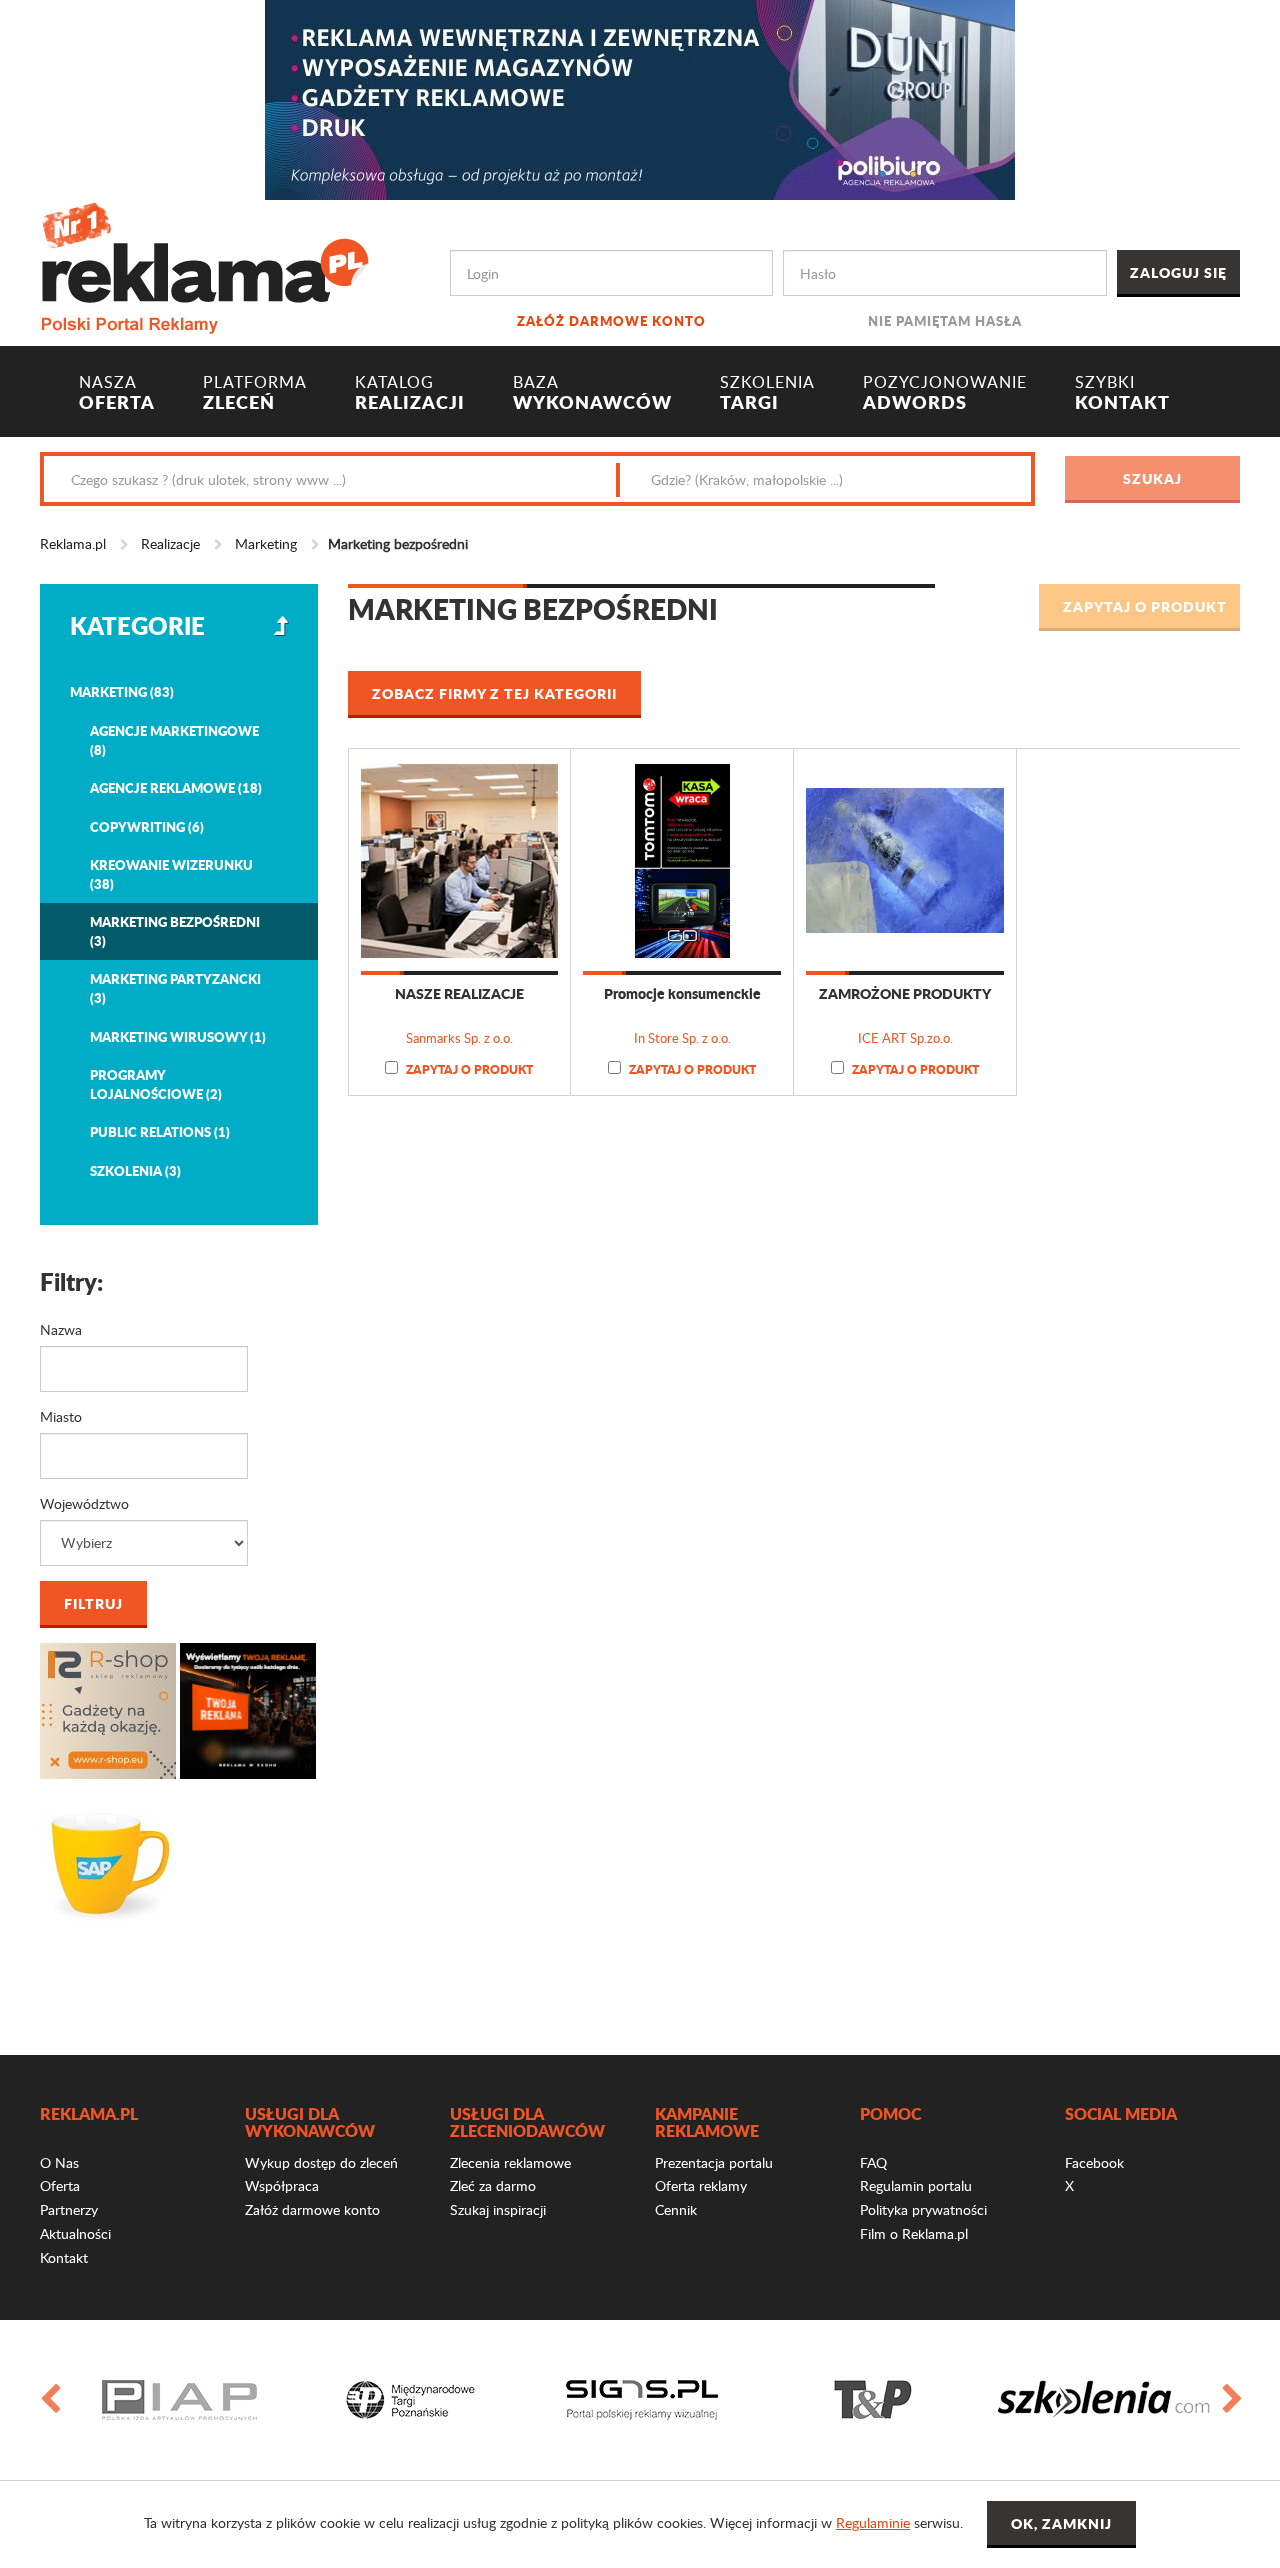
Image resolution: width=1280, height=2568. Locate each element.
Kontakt (64, 2257)
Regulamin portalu (916, 2185)
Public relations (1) (160, 1131)
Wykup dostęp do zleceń (321, 2162)
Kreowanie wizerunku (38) (171, 874)
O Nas (59, 2162)
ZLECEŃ (255, 393)
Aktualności (75, 2233)
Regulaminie (873, 2522)
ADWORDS (945, 393)
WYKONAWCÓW (592, 393)
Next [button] (1231, 2400)
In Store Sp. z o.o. (682, 1038)
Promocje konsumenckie (682, 993)
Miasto (61, 1416)
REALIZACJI (410, 393)
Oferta (60, 2185)
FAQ (873, 2162)
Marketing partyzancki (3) (175, 988)
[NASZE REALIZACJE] (460, 860)
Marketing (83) (122, 691)
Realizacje (170, 543)
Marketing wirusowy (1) (178, 1036)
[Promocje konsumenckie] (682, 860)
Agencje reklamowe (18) (176, 787)
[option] (332, 2400)
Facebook (1094, 2162)
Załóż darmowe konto (611, 320)
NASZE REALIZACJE (459, 993)
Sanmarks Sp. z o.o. (459, 1038)
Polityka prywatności (923, 2209)
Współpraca (282, 2185)
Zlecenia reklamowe (510, 2162)
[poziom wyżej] (281, 626)
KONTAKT (1122, 393)
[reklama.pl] (204, 264)
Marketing (266, 543)
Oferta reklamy (701, 2185)
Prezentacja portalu (714, 2162)
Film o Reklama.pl (914, 2233)
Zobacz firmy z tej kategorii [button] (494, 693)
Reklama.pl (73, 543)
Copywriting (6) (147, 826)
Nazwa (61, 1329)
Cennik (676, 2209)
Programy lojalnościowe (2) (156, 1084)
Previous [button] (49, 2400)
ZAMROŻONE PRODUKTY (905, 993)
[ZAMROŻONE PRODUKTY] (905, 860)
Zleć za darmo (493, 2185)
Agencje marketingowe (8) (174, 740)
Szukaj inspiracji (498, 2209)
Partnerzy (69, 2209)
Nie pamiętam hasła (945, 320)
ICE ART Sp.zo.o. (905, 1038)
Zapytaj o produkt (468, 1069)
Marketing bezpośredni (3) (175, 931)
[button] (1139, 607)
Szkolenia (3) (135, 1170)
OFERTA (117, 393)
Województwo (84, 1503)
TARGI (767, 393)
